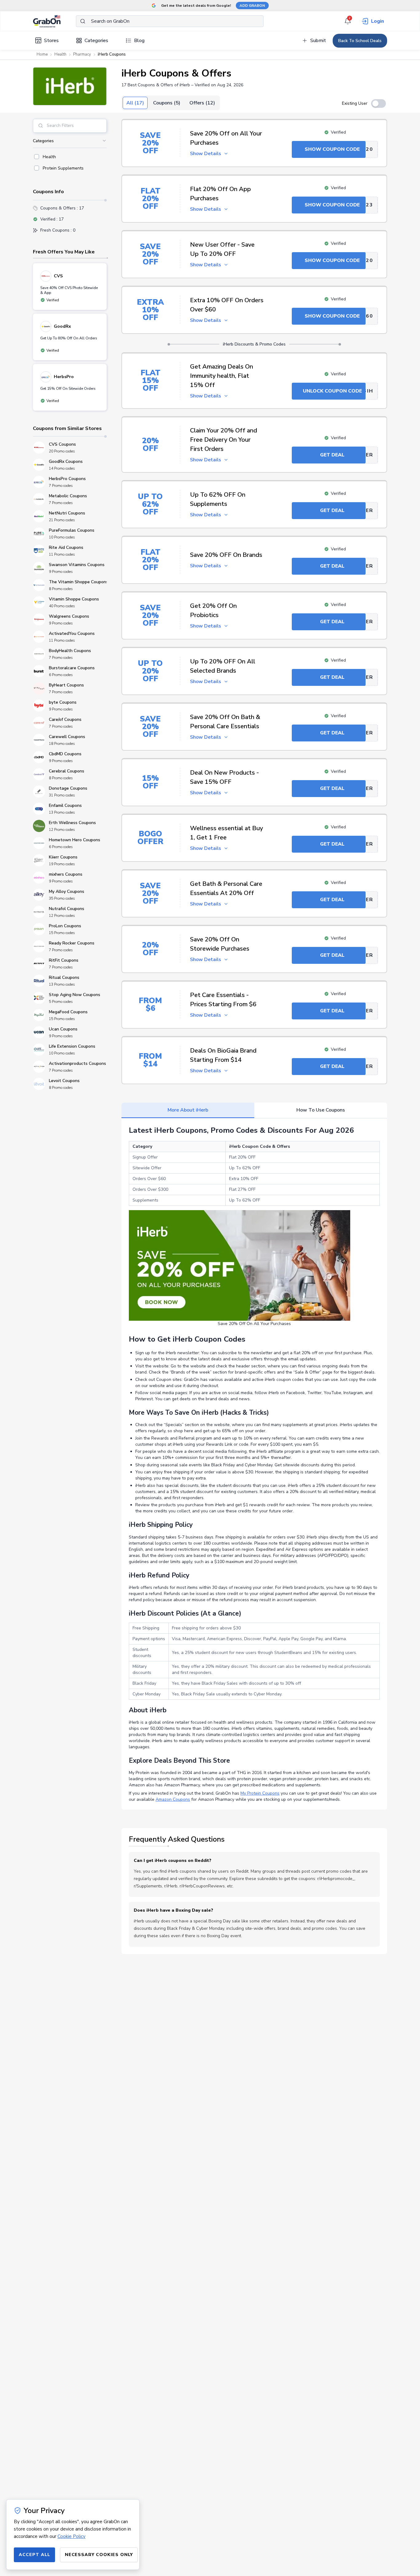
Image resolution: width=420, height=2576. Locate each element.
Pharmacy (82, 54)
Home (42, 54)
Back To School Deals (360, 41)
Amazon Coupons (173, 1799)
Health (60, 54)
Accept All (34, 2555)
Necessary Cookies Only (99, 2555)
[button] (70, 86)
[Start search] (83, 21)
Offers (202, 103)
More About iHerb (188, 1110)
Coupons (167, 103)
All (135, 103)
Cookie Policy (71, 2536)
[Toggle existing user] (378, 104)
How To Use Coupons (321, 1110)
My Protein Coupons (260, 1793)
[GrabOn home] (54, 21)
